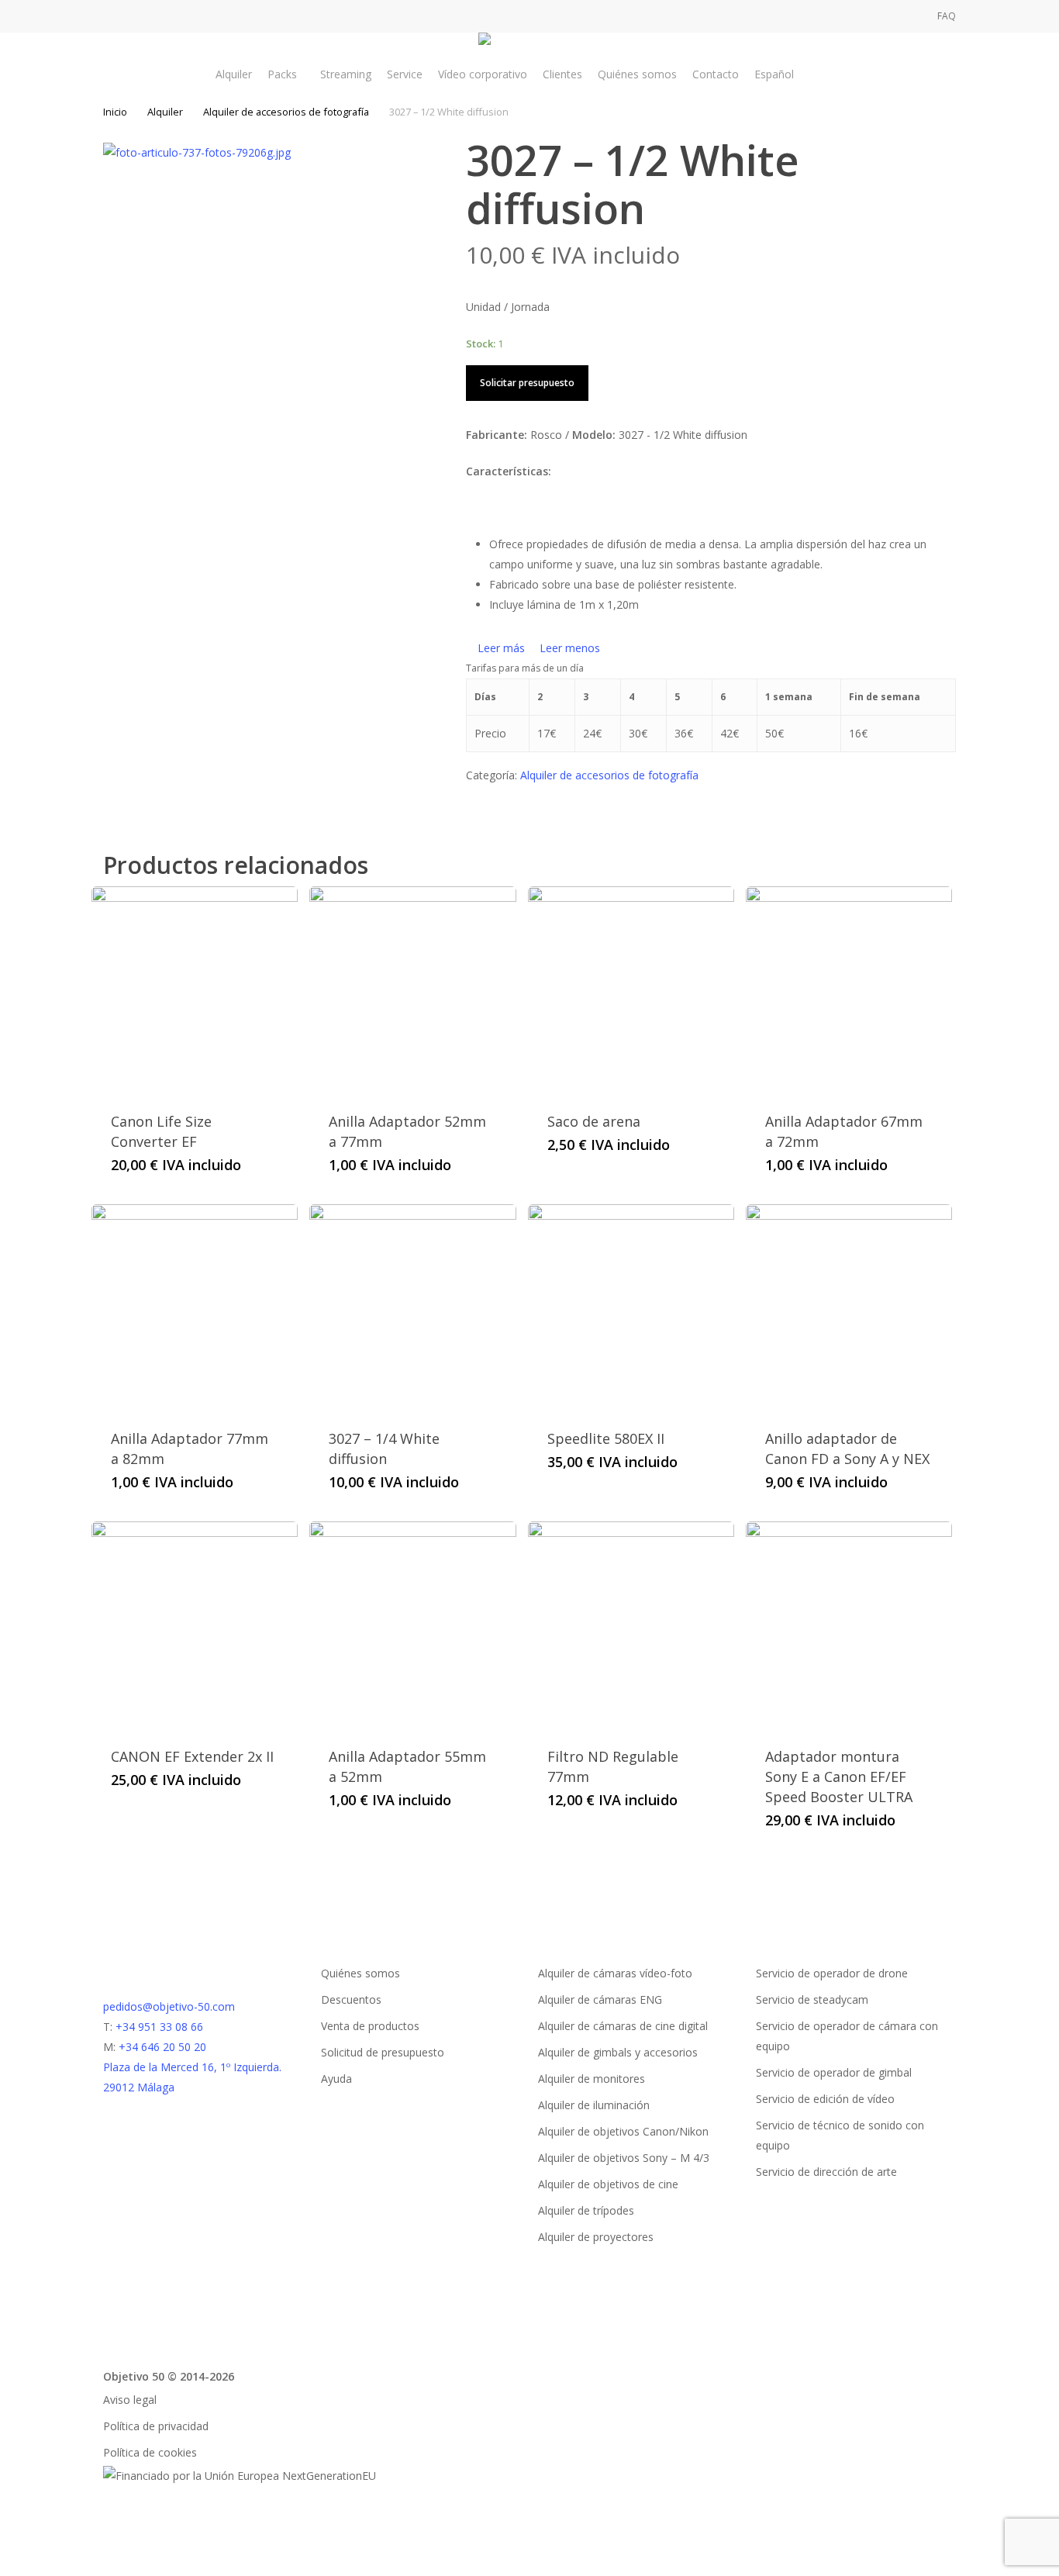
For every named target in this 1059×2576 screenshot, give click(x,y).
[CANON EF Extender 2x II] (195, 1625)
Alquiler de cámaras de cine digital (623, 2026)
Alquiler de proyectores (596, 2237)
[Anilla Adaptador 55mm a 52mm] (412, 1625)
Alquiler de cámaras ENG (600, 1999)
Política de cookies (150, 2452)
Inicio (115, 112)
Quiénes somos (360, 1973)
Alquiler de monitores (592, 2079)
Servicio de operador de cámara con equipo (847, 2036)
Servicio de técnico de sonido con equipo (840, 2135)
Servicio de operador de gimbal (834, 2072)
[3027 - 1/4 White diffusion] (412, 1307)
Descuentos (351, 1999)
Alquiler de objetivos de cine (608, 2184)
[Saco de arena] (631, 989)
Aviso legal (130, 2400)
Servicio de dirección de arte (826, 2172)
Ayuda (336, 2079)
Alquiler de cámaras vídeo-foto (615, 1973)
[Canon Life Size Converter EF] (195, 989)
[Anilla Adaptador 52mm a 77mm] (412, 989)
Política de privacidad (156, 2426)
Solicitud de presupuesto (383, 2052)
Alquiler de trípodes (586, 2210)
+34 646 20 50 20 (162, 2047)
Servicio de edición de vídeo (825, 2099)
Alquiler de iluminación (594, 2105)
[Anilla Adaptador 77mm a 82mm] (195, 1307)
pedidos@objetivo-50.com (169, 2006)
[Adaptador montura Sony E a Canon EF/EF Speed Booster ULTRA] (849, 1625)
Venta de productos (370, 2026)
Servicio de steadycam (812, 1999)
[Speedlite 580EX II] (631, 1307)
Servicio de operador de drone (832, 1973)
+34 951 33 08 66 (159, 2027)
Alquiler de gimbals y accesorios (618, 2052)
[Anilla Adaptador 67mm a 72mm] (849, 989)
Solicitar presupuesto (527, 383)
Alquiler (165, 112)
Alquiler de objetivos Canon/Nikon (623, 2131)
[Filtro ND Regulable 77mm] (631, 1625)
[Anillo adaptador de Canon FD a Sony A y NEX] (849, 1307)
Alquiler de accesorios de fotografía (286, 112)
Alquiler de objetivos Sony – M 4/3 (624, 2158)
